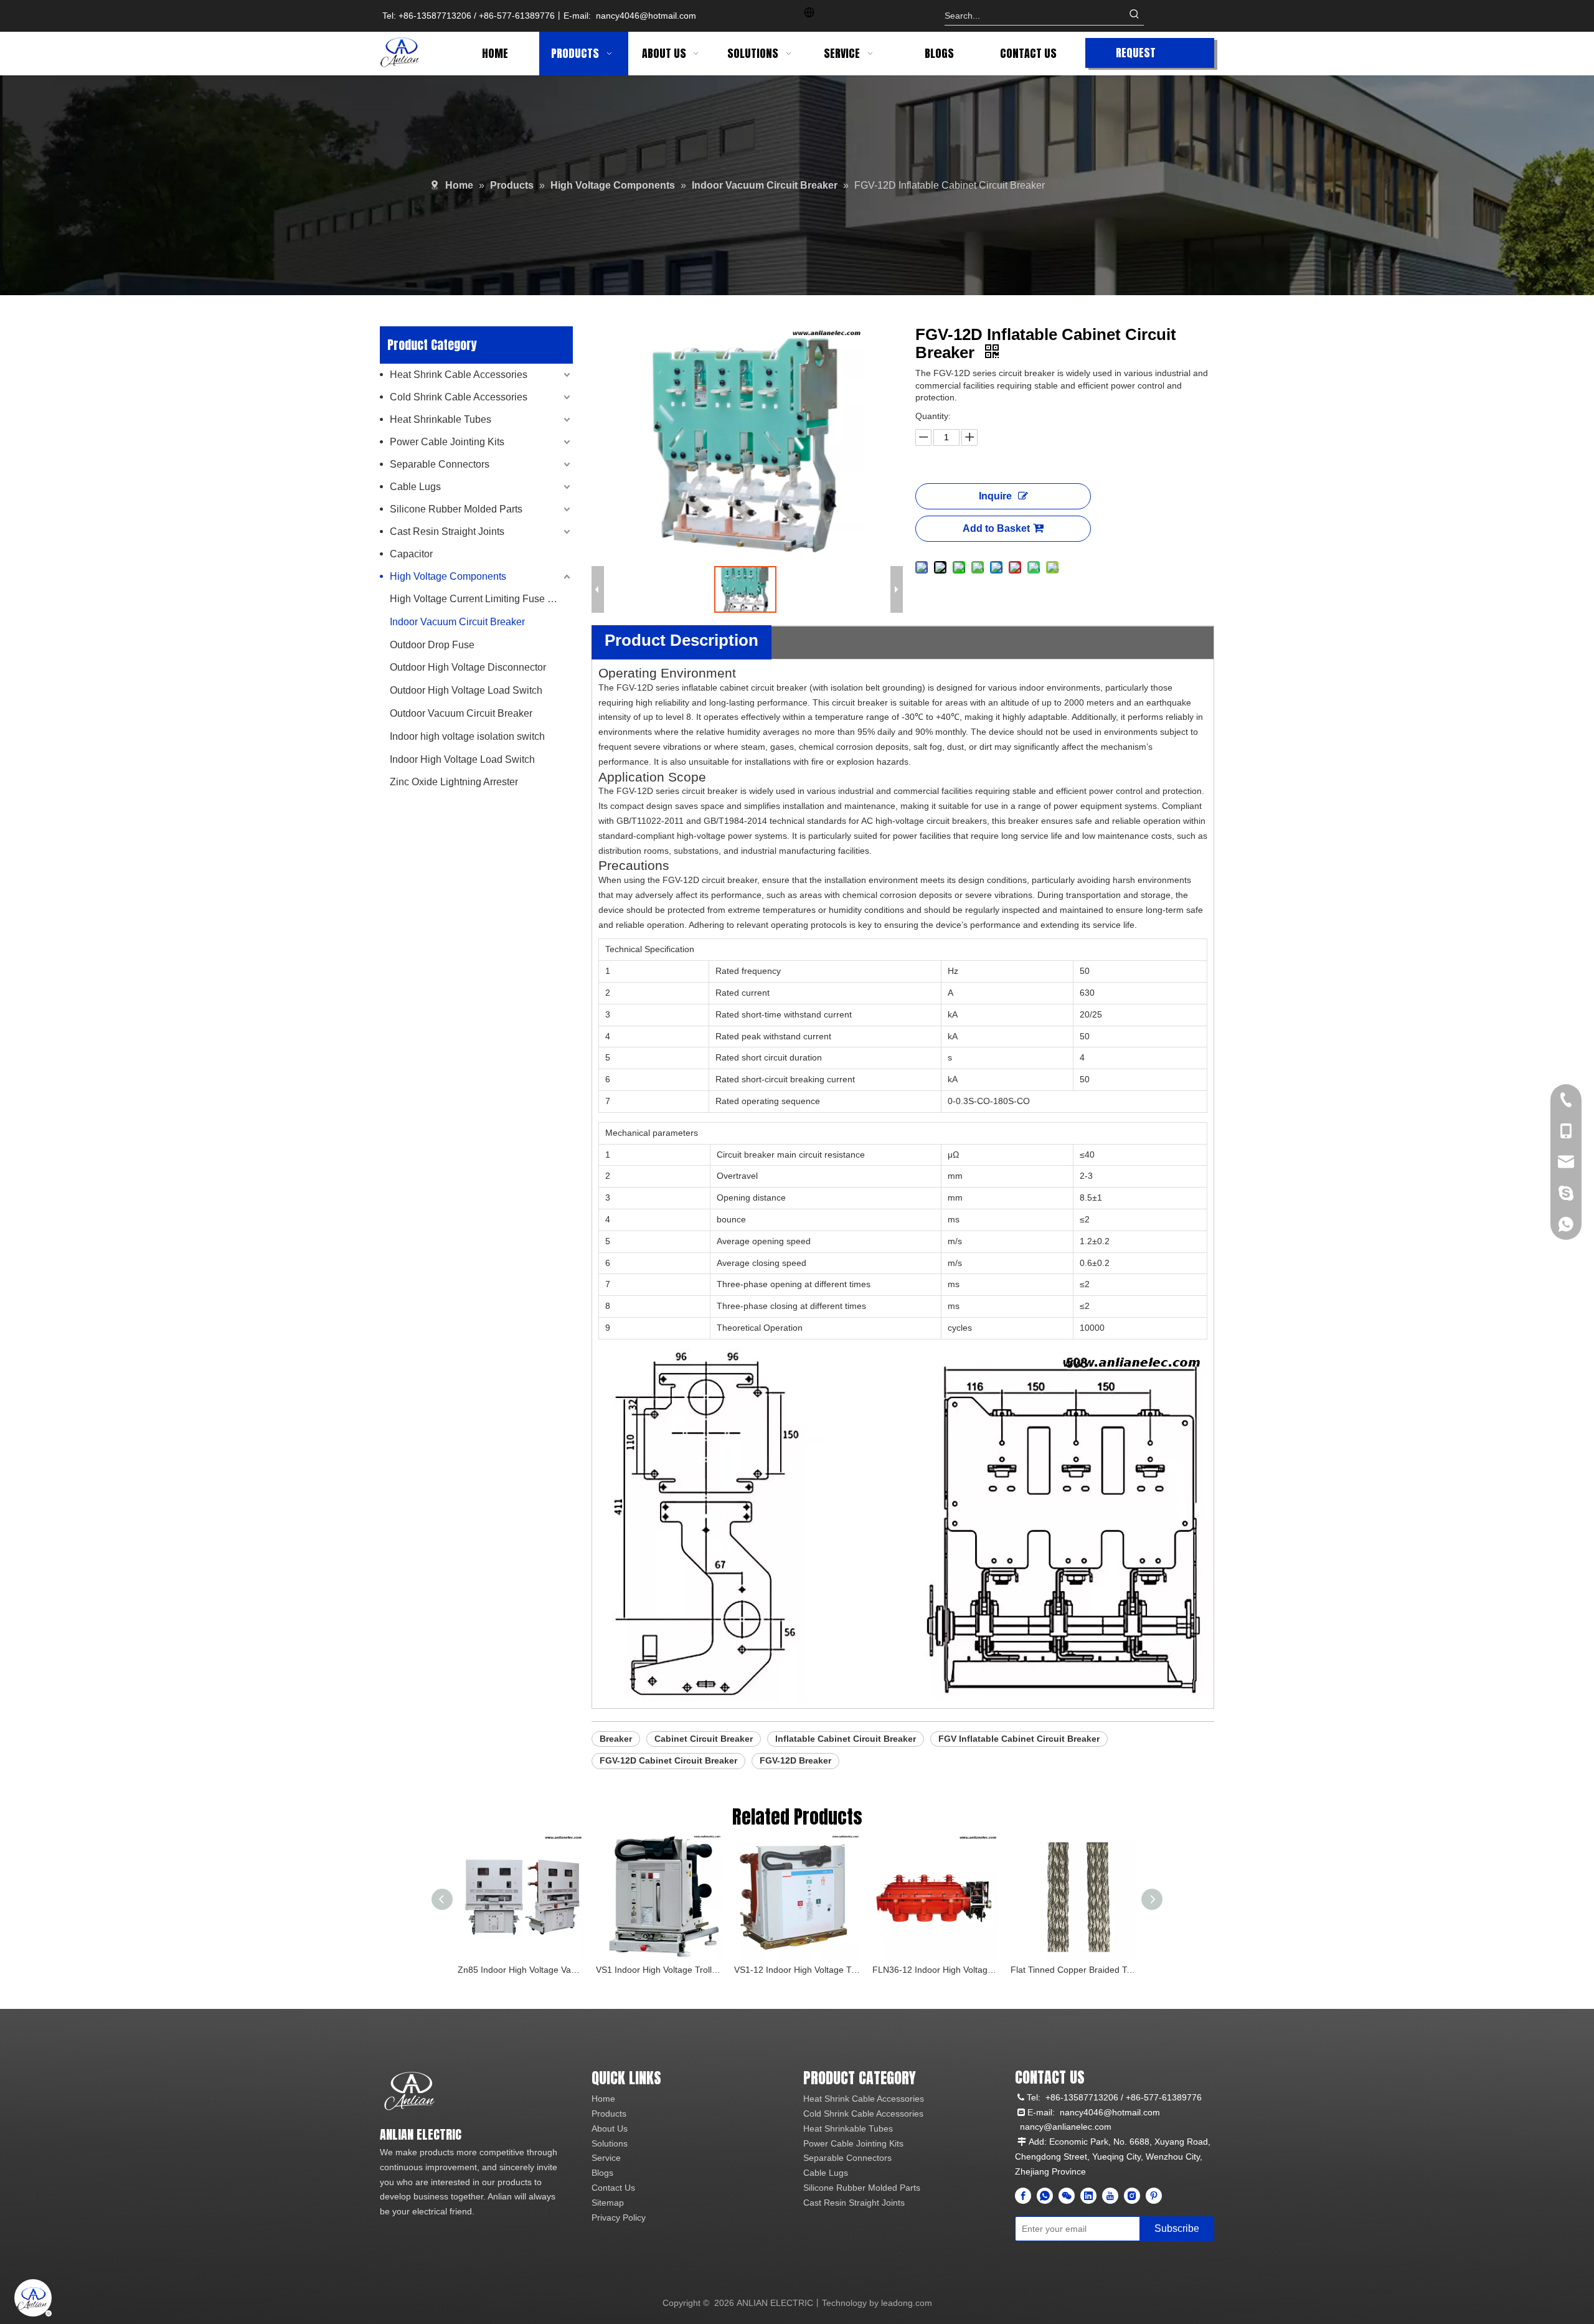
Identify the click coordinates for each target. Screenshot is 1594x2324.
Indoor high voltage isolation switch (467, 736)
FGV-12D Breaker (795, 1760)
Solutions (610, 2143)
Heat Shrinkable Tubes (441, 419)
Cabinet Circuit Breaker (704, 1739)
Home (603, 2099)
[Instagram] (1132, 2196)
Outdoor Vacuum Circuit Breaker (461, 713)
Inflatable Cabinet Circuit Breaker (846, 1739)
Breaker (616, 1739)
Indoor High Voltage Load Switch (462, 759)
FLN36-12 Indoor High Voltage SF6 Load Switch (935, 1970)
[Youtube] (1110, 2196)
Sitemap (608, 2203)
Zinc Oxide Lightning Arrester (454, 782)
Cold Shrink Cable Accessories (459, 397)
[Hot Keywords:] (1134, 16)
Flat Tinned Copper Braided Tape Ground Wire (1073, 1970)
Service (606, 2158)
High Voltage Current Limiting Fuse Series (481, 599)
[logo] (409, 2091)
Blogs (602, 2173)
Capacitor (411, 554)
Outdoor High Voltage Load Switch (466, 690)
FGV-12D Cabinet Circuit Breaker (668, 1760)
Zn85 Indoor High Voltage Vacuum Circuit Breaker (521, 1970)
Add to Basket (996, 528)
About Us (610, 2128)
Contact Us (613, 2188)
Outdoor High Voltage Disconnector (468, 667)
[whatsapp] (1045, 2196)
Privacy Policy (619, 2218)
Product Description (681, 640)
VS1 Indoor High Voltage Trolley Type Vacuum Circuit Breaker (659, 1970)
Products (609, 2114)
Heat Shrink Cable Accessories (459, 375)
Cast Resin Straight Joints (447, 531)
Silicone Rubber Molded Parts (456, 509)
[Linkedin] (1088, 2196)
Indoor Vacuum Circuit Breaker (457, 622)
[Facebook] (1023, 2196)
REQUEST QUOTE (1136, 56)
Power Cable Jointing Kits (447, 442)
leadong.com (907, 2303)
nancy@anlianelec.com (1066, 2127)
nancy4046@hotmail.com (646, 16)
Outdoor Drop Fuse (432, 645)
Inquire (995, 496)
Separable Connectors (440, 464)
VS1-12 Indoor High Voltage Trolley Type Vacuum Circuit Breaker (797, 1970)
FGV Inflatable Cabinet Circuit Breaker (1019, 1739)
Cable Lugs (415, 487)
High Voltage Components (448, 576)
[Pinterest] (1154, 2196)
